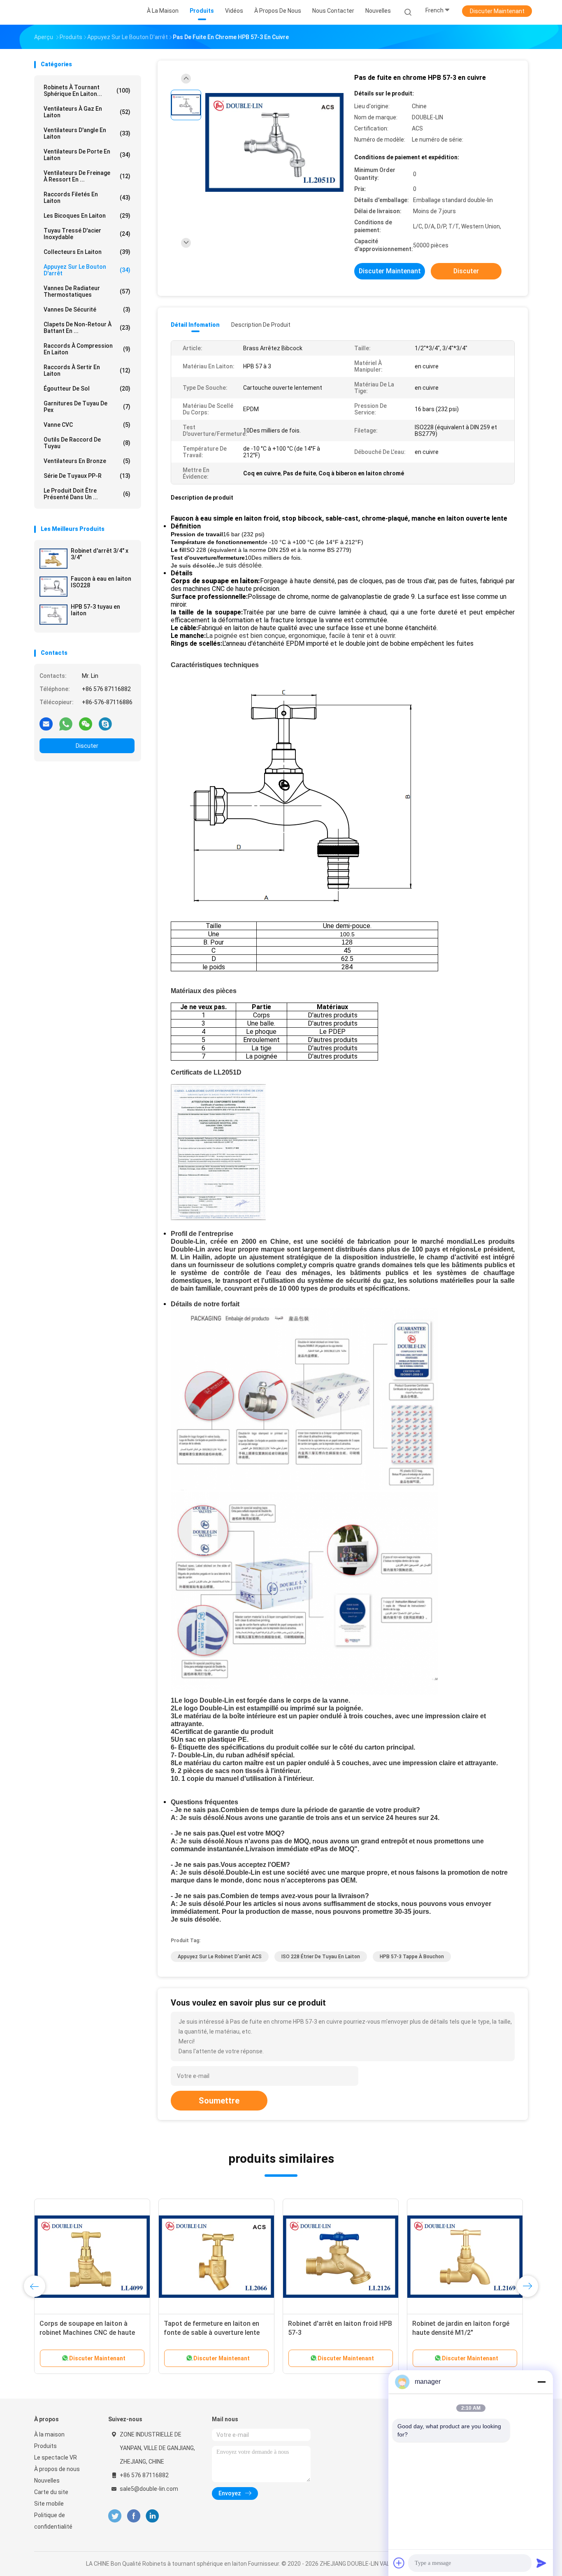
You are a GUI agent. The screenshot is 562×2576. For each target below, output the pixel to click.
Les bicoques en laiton (87, 216)
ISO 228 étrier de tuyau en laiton (321, 1957)
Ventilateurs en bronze (87, 461)
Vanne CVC (87, 425)
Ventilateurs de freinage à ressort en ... (87, 176)
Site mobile (49, 2504)
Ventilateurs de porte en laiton (87, 155)
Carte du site (51, 2492)
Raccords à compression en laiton (87, 349)
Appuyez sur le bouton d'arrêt (87, 270)
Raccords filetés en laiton (87, 198)
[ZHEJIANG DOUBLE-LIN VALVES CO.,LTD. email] (46, 724)
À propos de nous (57, 2469)
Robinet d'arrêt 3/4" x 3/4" (100, 554)
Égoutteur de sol (87, 389)
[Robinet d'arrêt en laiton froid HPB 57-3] (341, 2257)
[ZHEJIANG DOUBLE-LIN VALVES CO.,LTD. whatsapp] (66, 724)
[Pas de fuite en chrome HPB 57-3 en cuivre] (274, 143)
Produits (45, 2446)
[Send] (541, 2563)
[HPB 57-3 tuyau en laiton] (53, 614)
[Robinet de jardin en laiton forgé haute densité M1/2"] (465, 2257)
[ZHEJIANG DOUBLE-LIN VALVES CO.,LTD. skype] (105, 724)
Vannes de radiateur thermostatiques (87, 291)
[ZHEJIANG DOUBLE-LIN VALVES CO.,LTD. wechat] (86, 724)
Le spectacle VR (56, 2457)
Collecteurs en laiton (87, 252)
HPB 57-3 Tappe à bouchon (412, 1957)
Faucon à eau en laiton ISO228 (101, 582)
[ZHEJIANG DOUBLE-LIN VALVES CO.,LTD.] (66, 12)
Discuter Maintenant (497, 11)
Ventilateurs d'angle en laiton (87, 133)
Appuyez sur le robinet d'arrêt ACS (220, 1957)
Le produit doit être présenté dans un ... (87, 494)
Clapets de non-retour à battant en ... (87, 328)
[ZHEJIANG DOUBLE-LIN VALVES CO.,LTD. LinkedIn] (152, 2516)
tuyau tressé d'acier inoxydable (87, 234)
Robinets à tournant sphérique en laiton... (87, 91)
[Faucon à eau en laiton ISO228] (53, 586)
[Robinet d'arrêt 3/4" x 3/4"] (53, 558)
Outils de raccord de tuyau (87, 443)
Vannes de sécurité (87, 309)
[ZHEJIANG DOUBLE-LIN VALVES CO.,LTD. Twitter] (115, 2516)
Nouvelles (47, 2481)
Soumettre (219, 2101)
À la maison (49, 2434)
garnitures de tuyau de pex (87, 407)
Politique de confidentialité (53, 2521)
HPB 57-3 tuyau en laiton (95, 610)
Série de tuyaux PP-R (87, 476)
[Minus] (541, 2382)
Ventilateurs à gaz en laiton (87, 112)
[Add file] (399, 2563)
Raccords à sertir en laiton (87, 370)
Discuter (87, 746)
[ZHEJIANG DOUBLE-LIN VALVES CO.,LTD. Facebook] (134, 2516)
